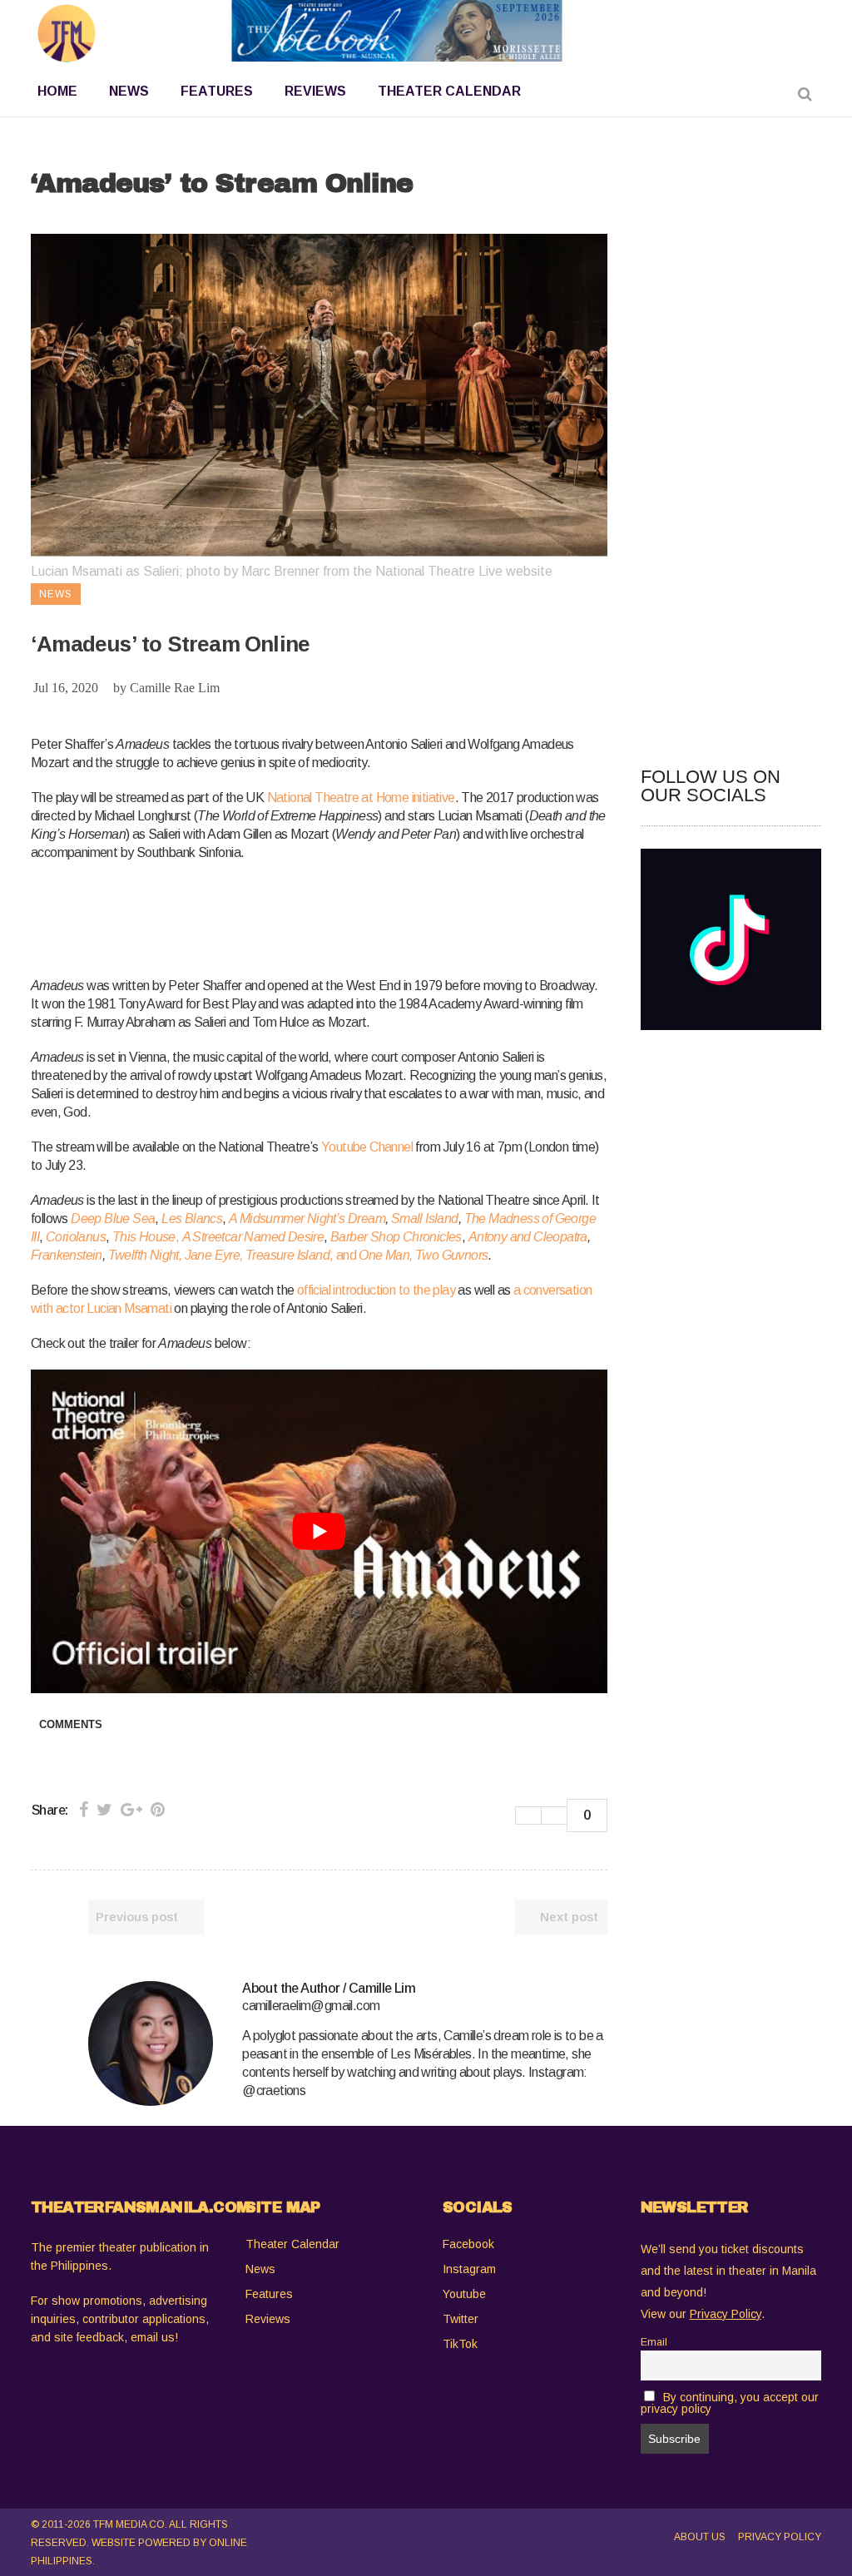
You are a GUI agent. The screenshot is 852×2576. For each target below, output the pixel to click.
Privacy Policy (780, 2537)
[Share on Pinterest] (158, 1810)
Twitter (461, 2319)
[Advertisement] (334, 916)
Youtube (464, 2294)
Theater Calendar (292, 2244)
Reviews (268, 2319)
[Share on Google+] (131, 1810)
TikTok (460, 2344)
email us (153, 2337)
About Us (700, 2537)
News (260, 2269)
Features (269, 2294)
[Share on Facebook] (84, 1810)
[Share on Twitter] (104, 1810)
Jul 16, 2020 (66, 688)
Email (654, 2342)
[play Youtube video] (319, 1531)
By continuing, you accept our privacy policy (730, 2403)
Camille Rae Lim (175, 688)
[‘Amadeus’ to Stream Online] (151, 2043)
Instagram (469, 2269)
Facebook (468, 2244)
